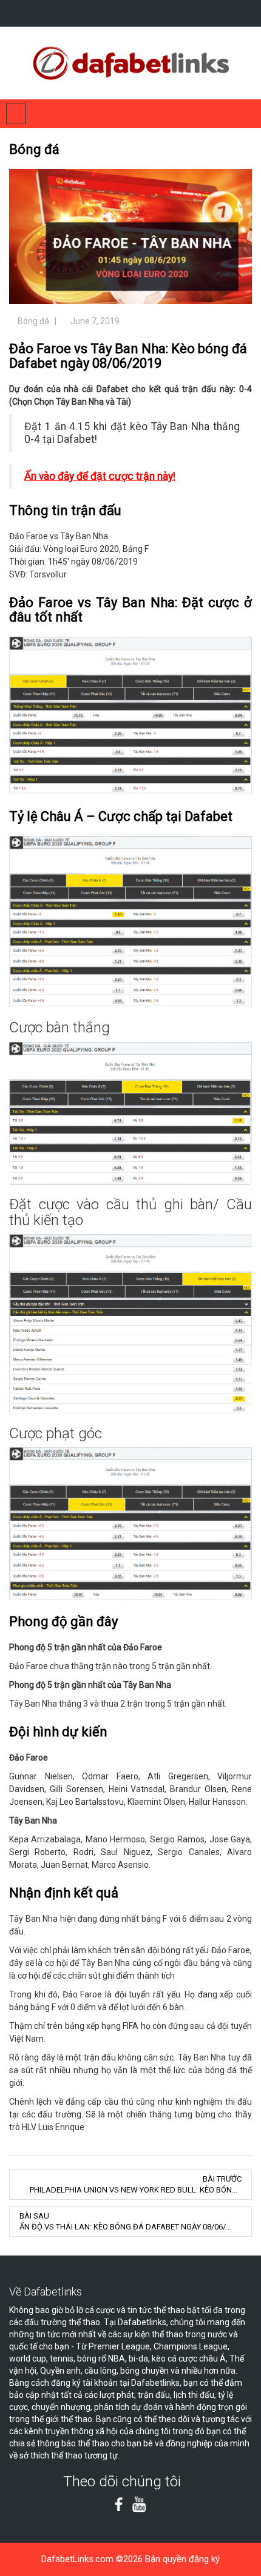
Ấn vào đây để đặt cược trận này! (100, 476)
